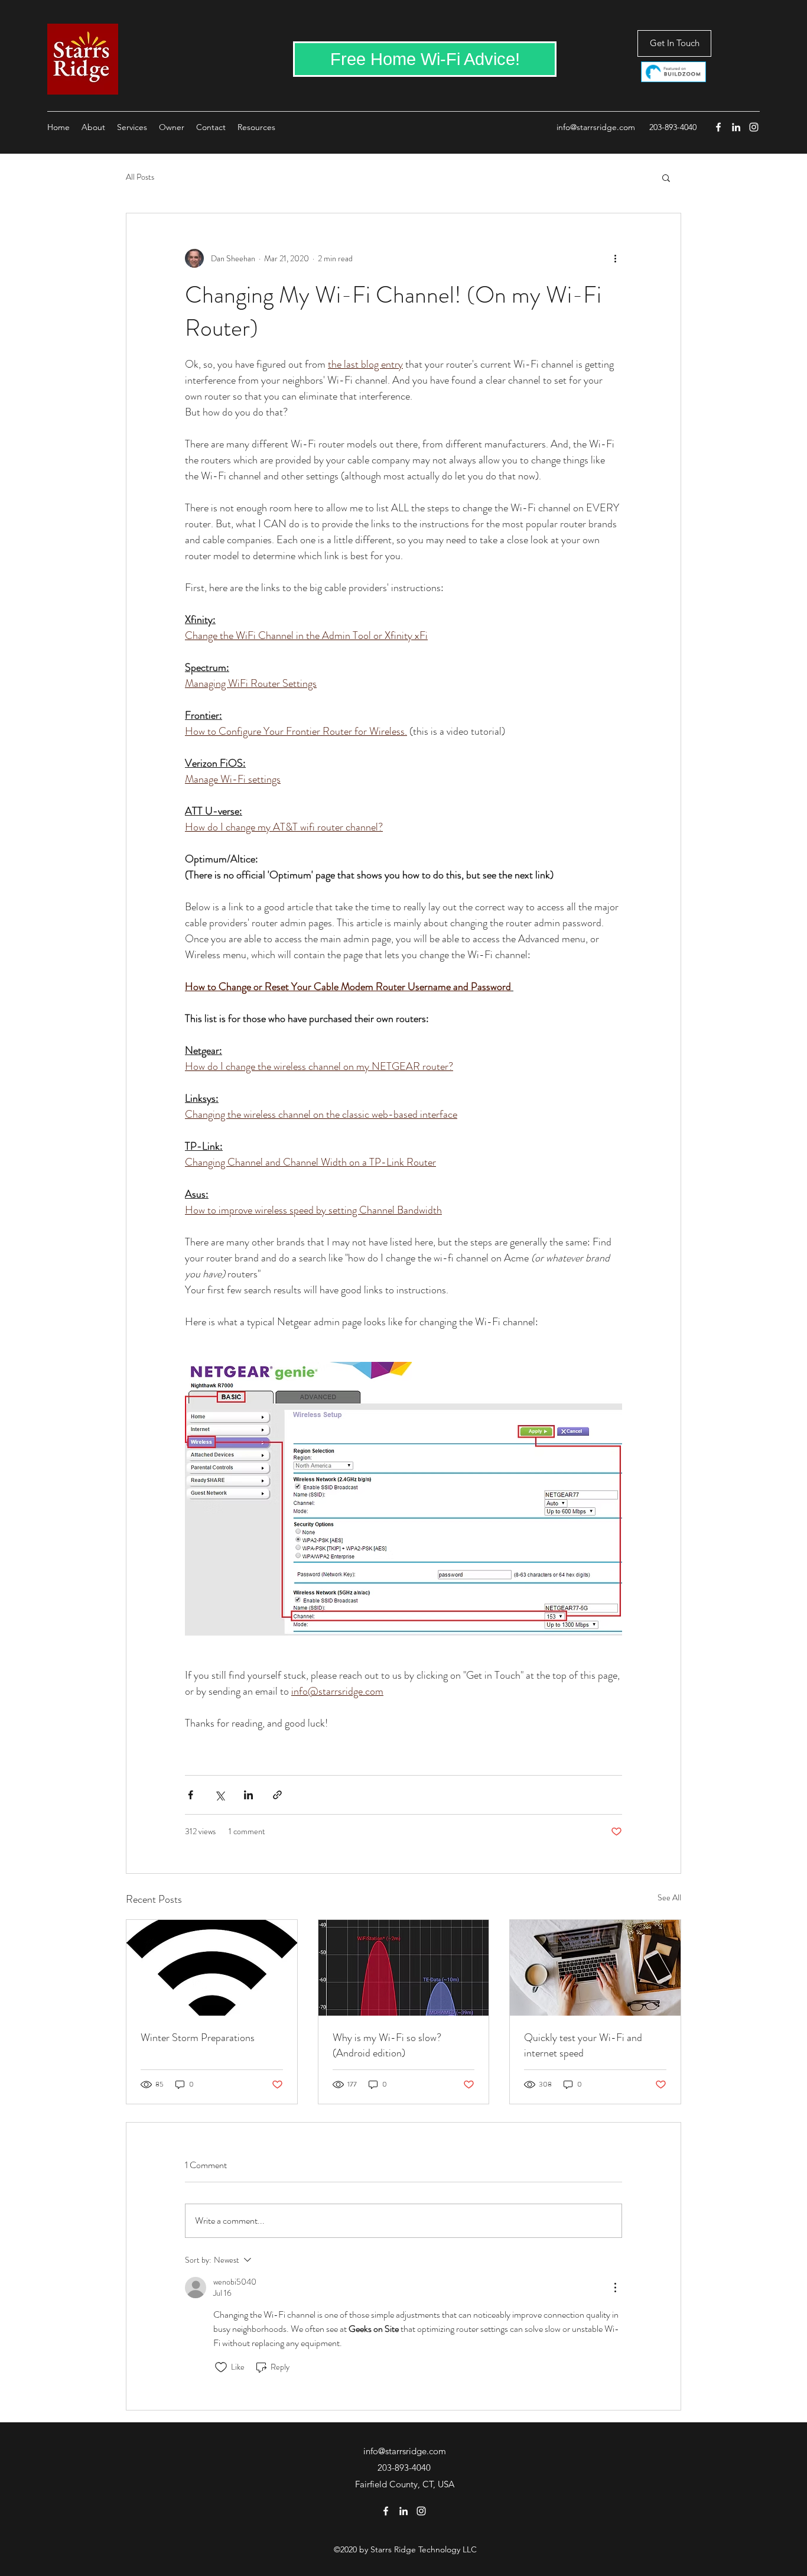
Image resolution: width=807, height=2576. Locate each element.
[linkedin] (736, 127)
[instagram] (754, 127)
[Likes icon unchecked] (221, 2367)
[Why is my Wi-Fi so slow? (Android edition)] (404, 1968)
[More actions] (615, 258)
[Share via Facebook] (191, 1795)
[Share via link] (277, 1795)
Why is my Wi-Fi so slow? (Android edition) (387, 2045)
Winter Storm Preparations (198, 2038)
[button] (666, 177)
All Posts (140, 177)
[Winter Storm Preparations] (212, 1968)
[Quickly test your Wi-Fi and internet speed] (595, 1968)
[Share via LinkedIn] (248, 1795)
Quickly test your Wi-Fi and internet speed (583, 2045)
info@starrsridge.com (596, 127)
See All (669, 1897)
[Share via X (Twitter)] (219, 1795)
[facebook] (718, 127)
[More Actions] (615, 2288)
